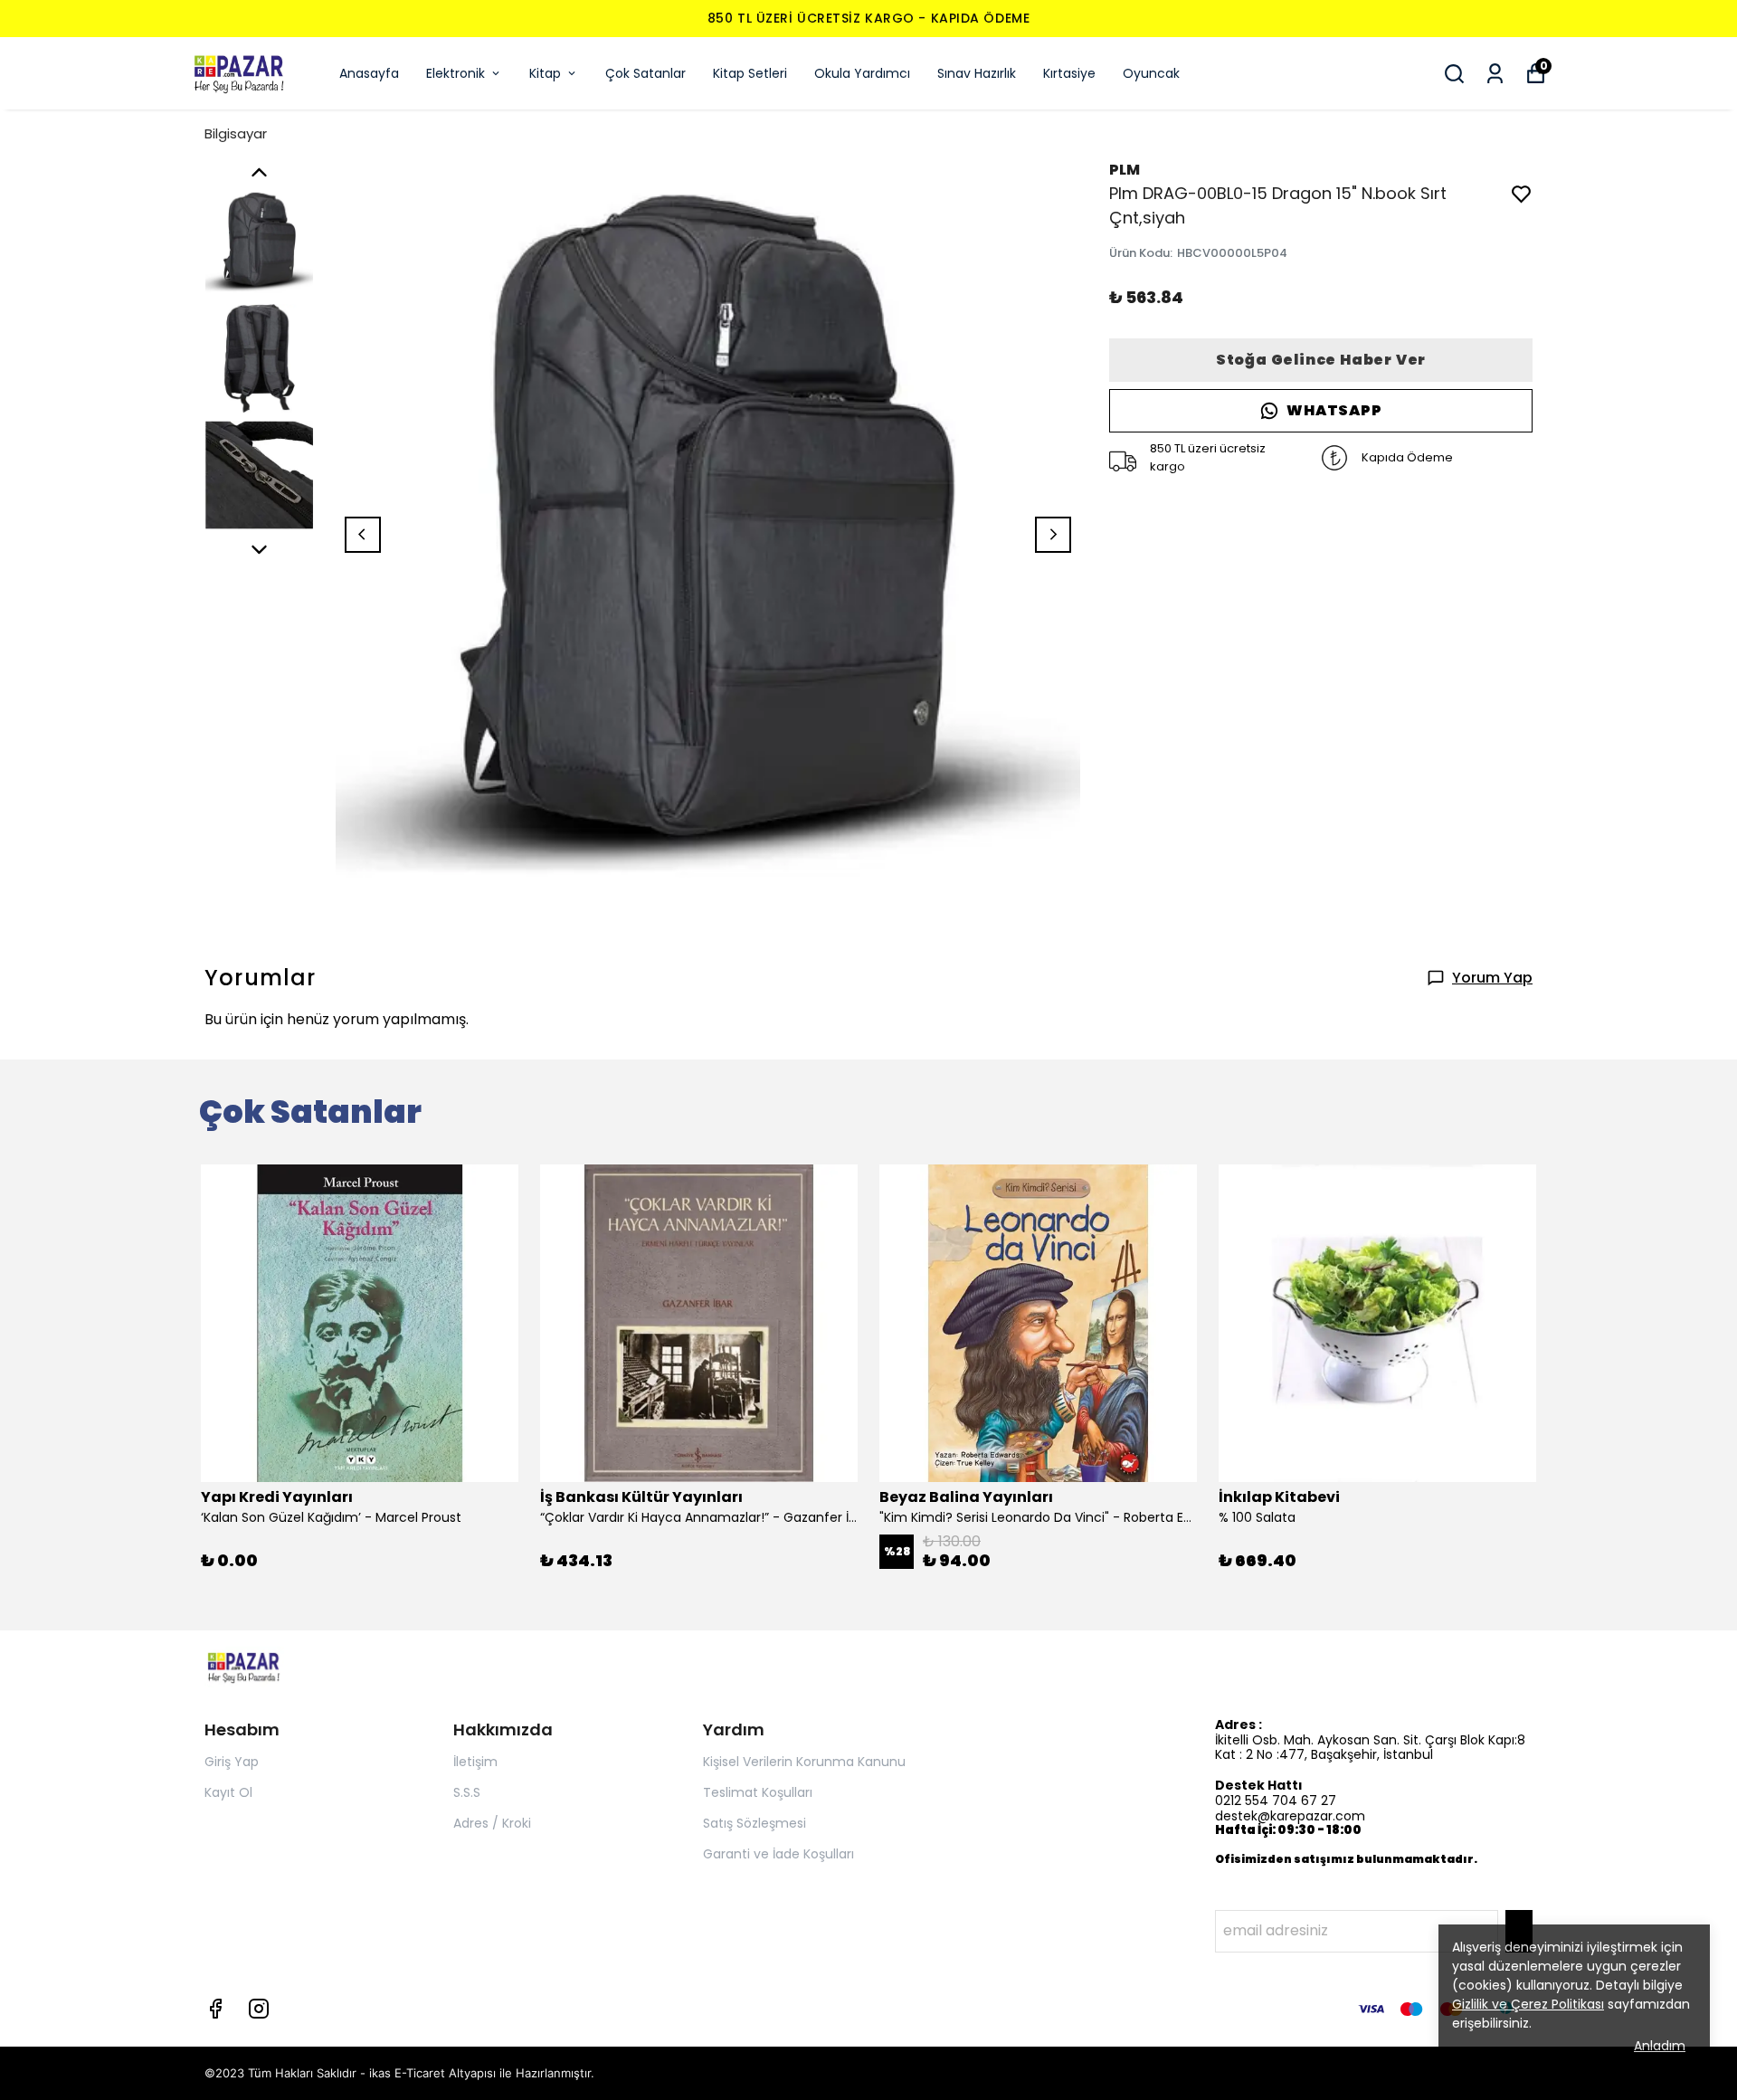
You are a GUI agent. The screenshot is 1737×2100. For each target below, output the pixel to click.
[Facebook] (215, 2009)
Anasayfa (369, 73)
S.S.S (467, 1792)
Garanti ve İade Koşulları (778, 1854)
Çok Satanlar (645, 73)
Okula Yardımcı (862, 73)
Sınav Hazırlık (977, 73)
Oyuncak (1151, 73)
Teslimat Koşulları (758, 1792)
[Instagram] (259, 2009)
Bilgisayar (236, 133)
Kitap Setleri (750, 73)
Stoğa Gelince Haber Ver (1321, 360)
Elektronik (456, 73)
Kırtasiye (1069, 73)
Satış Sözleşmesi (755, 1823)
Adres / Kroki (492, 1823)
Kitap (545, 73)
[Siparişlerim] (1495, 74)
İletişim (475, 1762)
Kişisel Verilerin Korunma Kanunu (804, 1762)
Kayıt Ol (228, 1792)
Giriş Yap (232, 1762)
